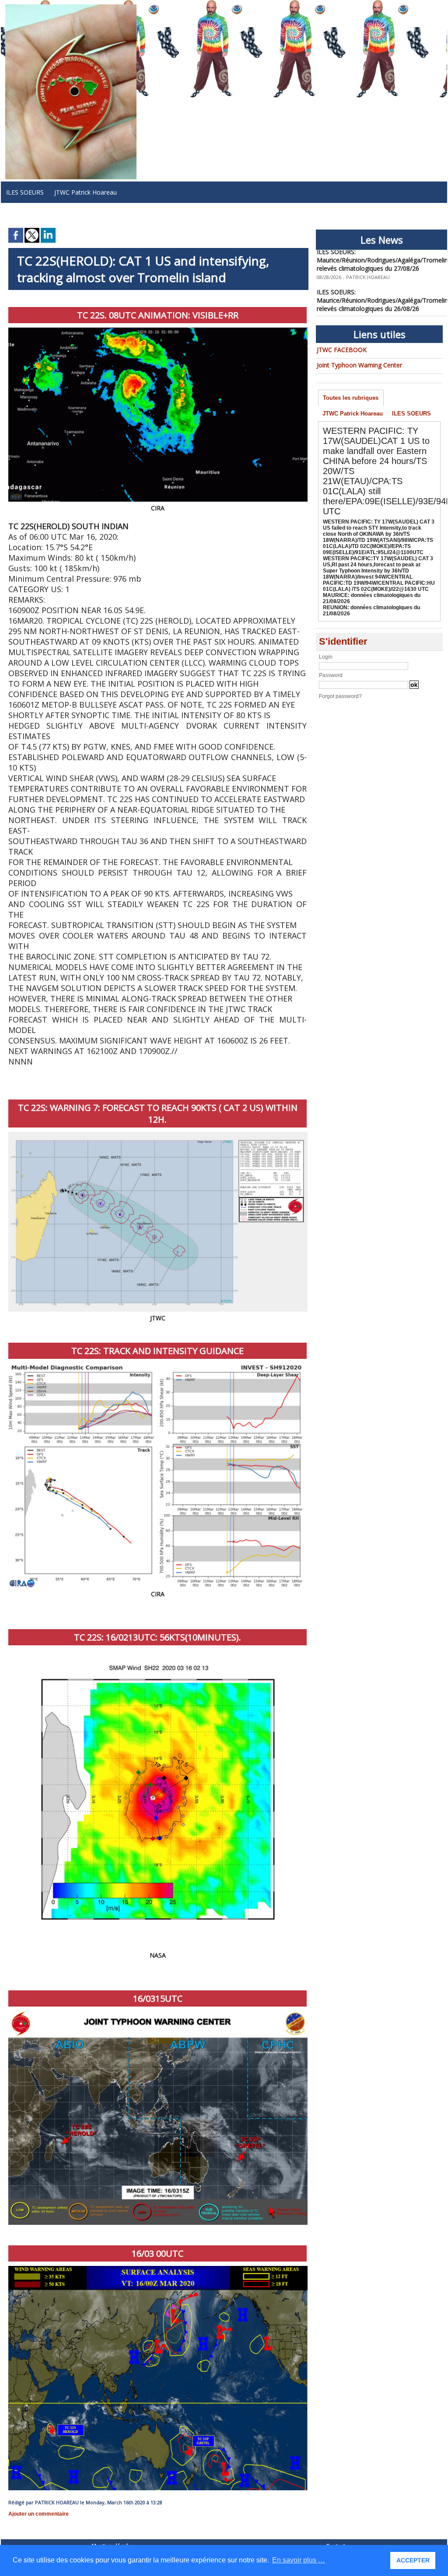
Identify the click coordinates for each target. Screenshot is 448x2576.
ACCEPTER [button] (413, 2560)
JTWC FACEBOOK (342, 350)
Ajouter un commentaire (38, 2514)
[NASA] (158, 1652)
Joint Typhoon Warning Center (359, 365)
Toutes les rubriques (351, 398)
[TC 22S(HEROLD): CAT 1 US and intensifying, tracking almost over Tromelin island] (158, 2014)
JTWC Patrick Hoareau (86, 192)
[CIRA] (158, 330)
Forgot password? (340, 696)
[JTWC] (158, 1134)
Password (331, 675)
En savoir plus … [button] (299, 2560)
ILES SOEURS (25, 192)
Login (326, 657)
